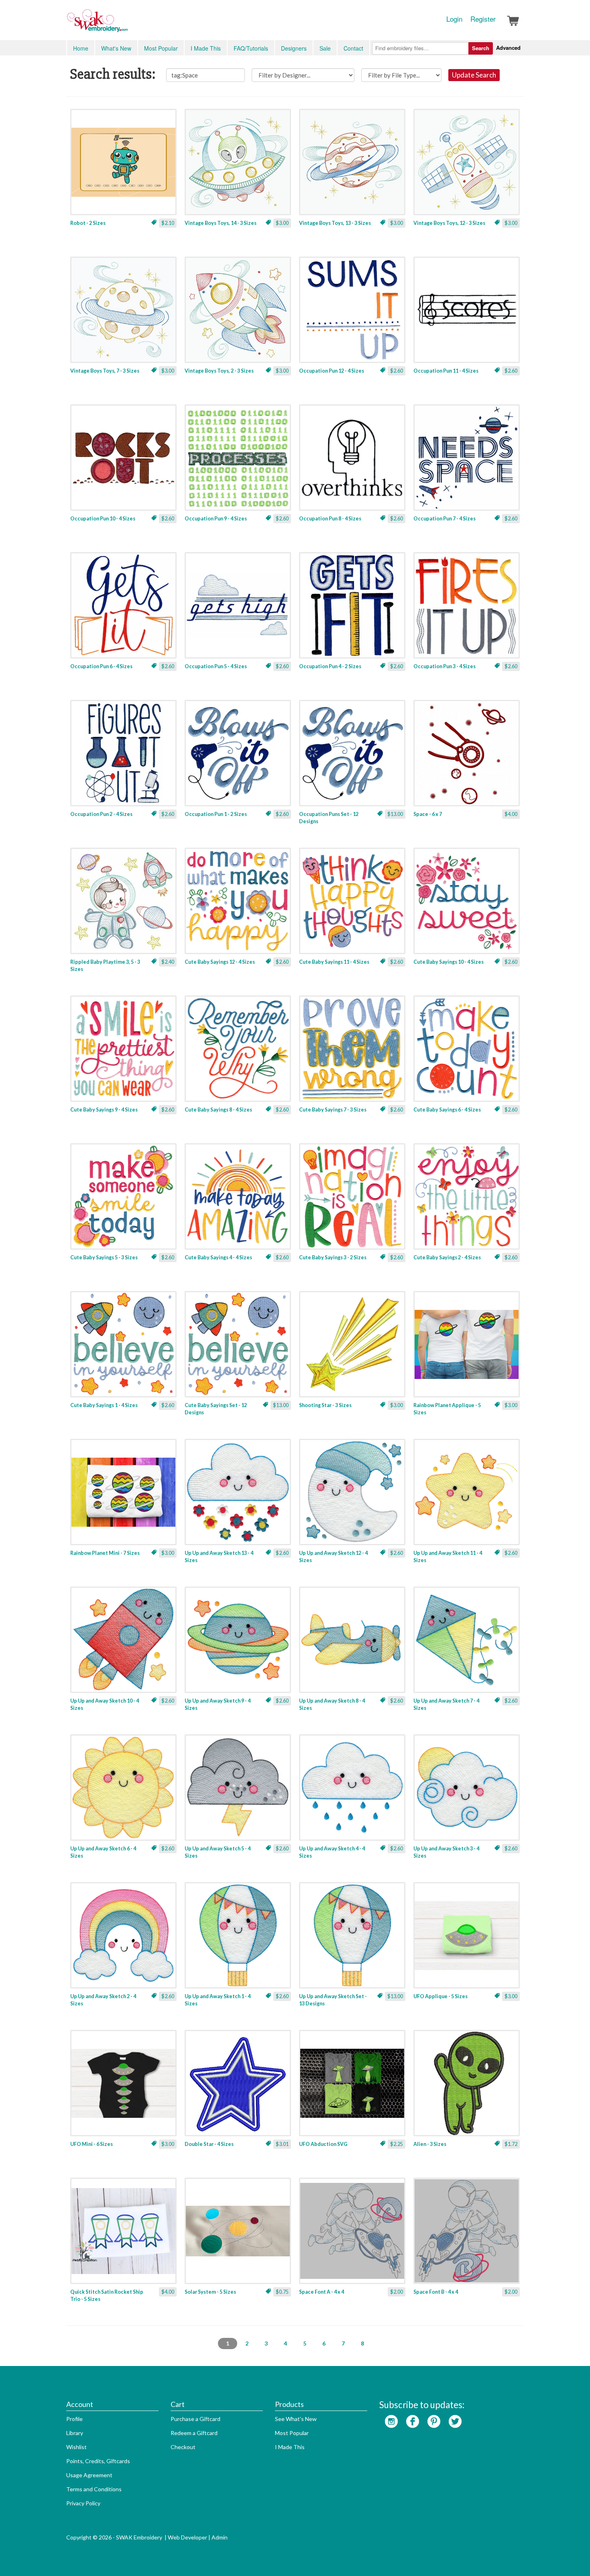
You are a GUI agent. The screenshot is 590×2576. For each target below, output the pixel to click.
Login (454, 19)
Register (483, 19)
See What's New (296, 2419)
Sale (325, 48)
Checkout (183, 2447)
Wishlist (76, 2447)
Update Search (474, 75)
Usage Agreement (89, 2475)
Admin (220, 2537)
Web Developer (187, 2537)
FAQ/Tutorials (251, 48)
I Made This (206, 48)
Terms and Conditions (94, 2489)
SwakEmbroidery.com (126, 24)
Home (81, 48)
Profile (74, 2419)
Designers (294, 48)
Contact (353, 48)
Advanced (508, 48)
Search (481, 48)
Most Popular (161, 48)
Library (75, 2433)
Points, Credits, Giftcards (98, 2461)
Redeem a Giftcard (194, 2433)
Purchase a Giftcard (195, 2419)
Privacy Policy (83, 2503)
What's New (116, 48)
